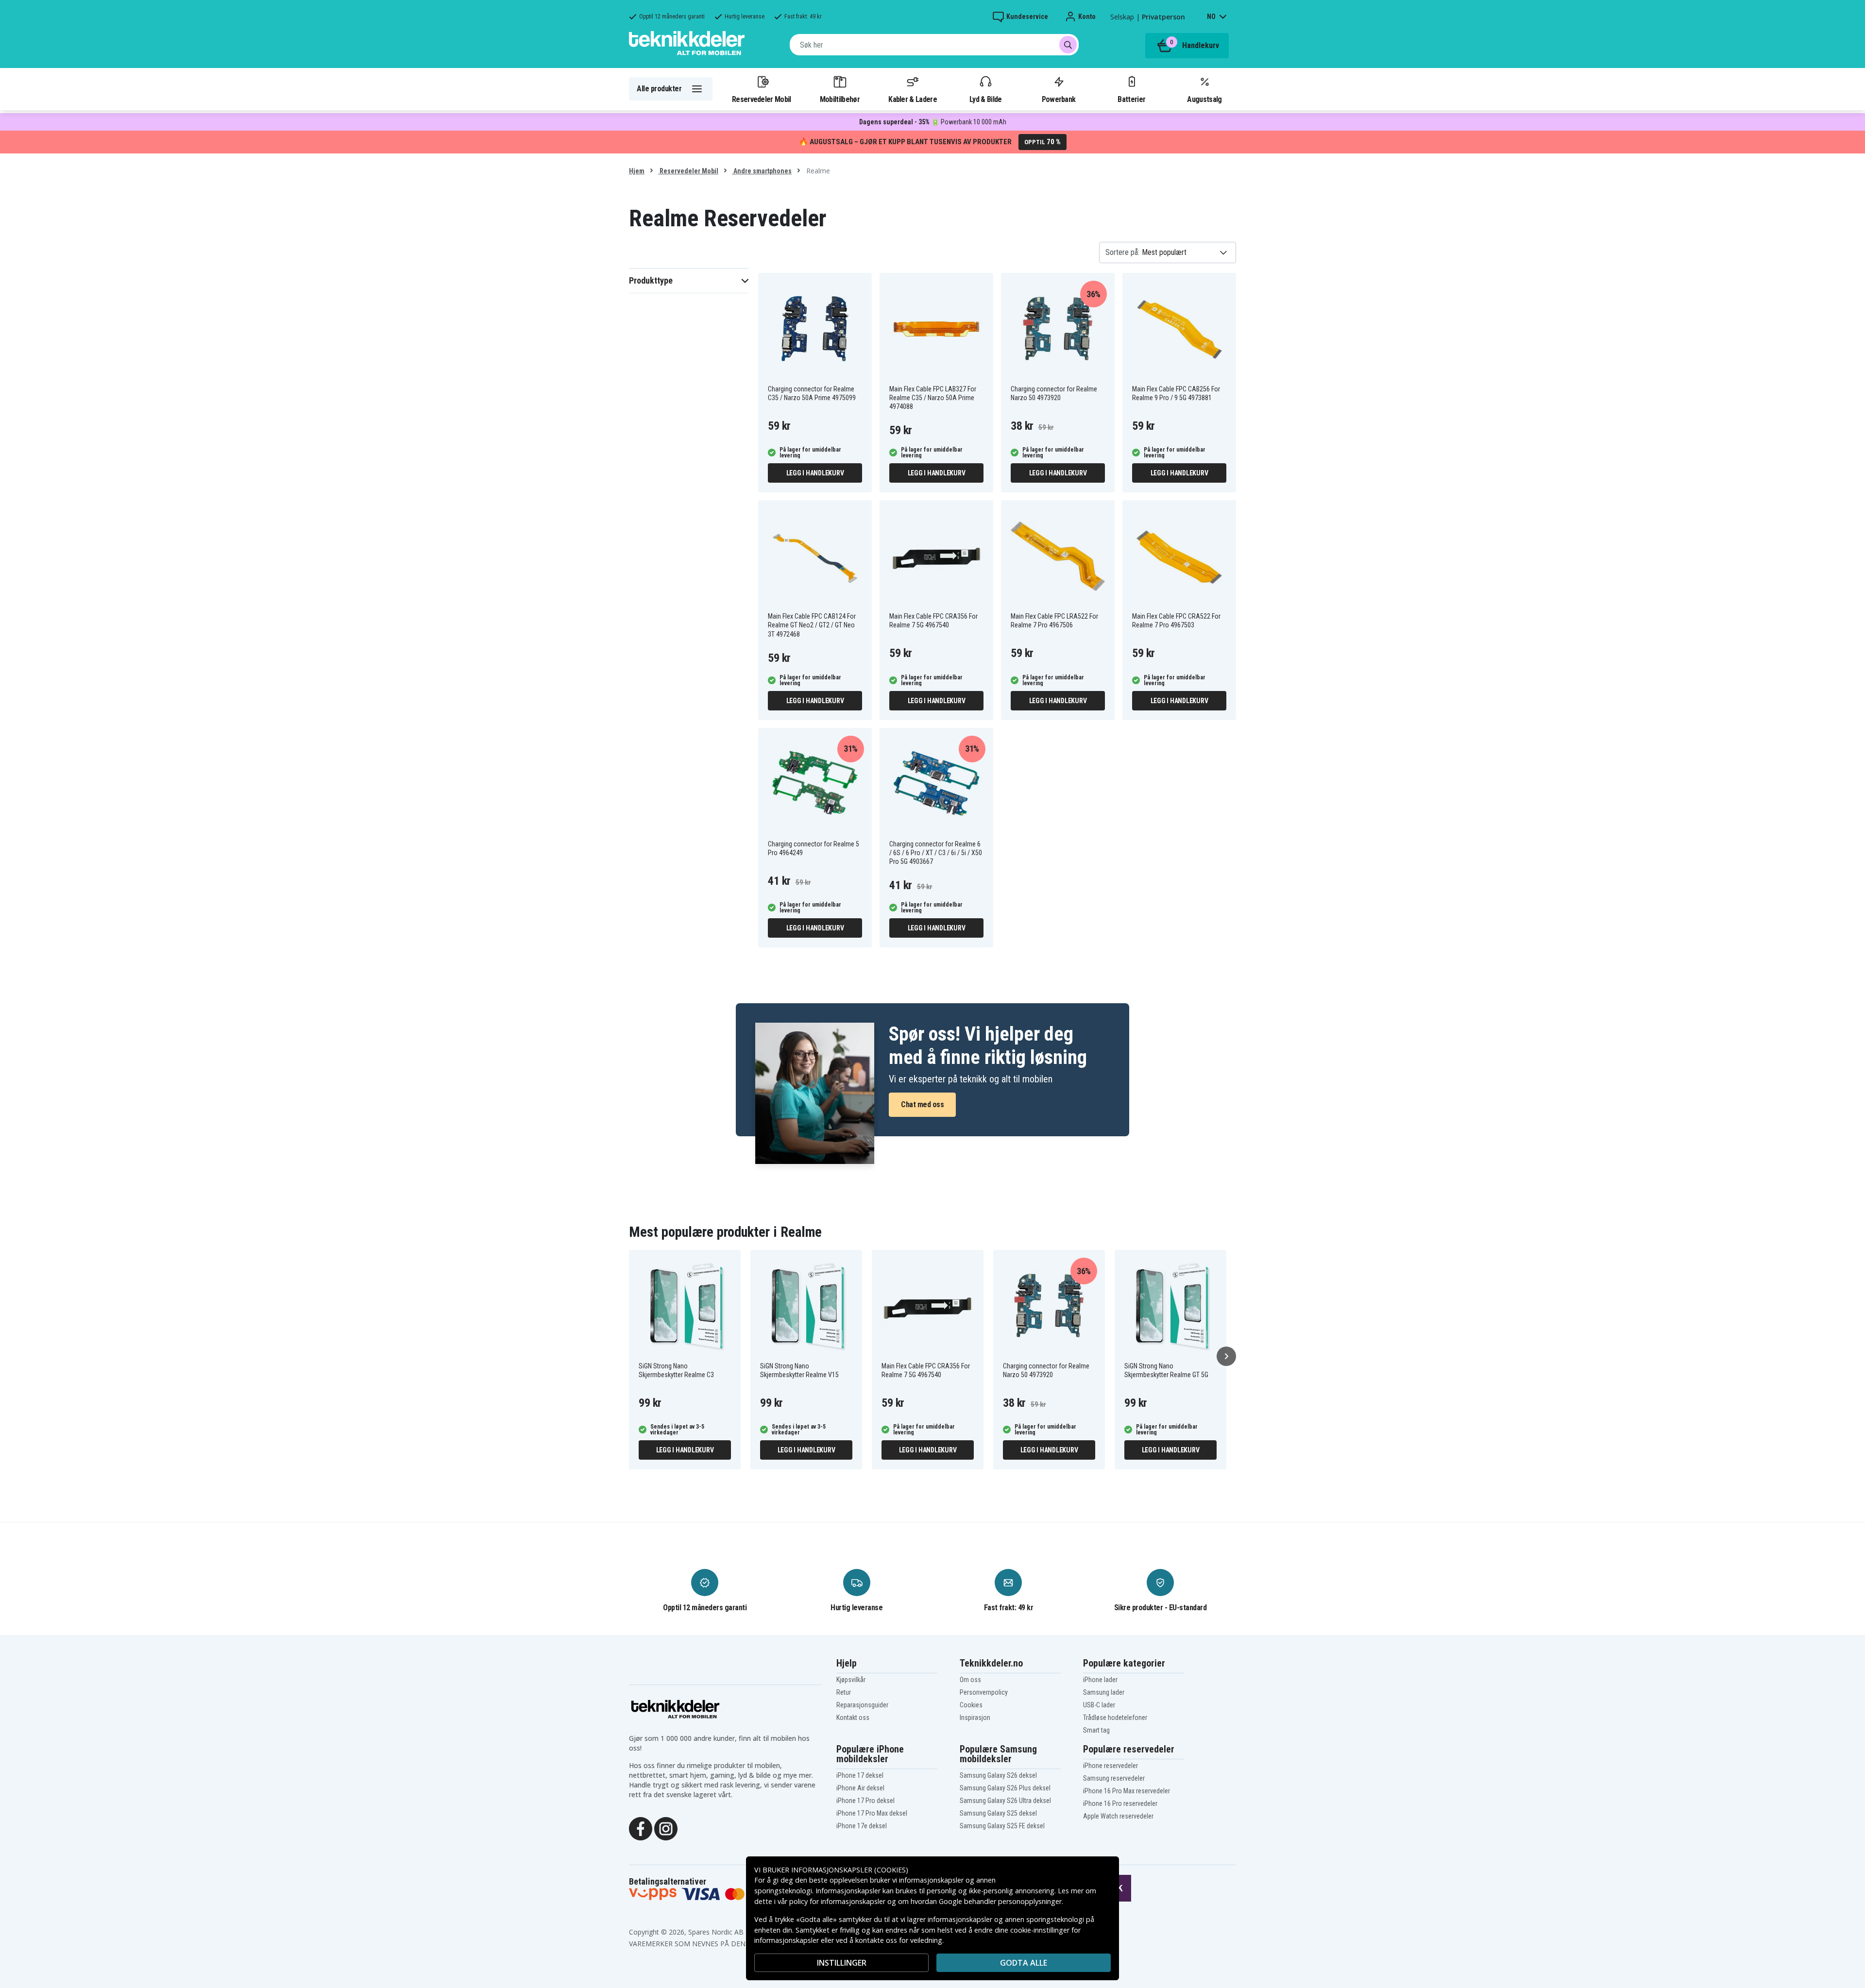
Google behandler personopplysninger (1000, 1901)
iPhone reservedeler (1111, 1766)
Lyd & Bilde (985, 99)
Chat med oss (922, 1104)
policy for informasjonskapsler (837, 1901)
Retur (844, 1692)
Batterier (1131, 99)
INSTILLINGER (842, 1963)
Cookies (971, 1705)
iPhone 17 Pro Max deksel (872, 1813)
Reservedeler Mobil (762, 99)
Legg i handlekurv (815, 473)
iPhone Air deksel (860, 1788)
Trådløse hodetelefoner (1115, 1718)
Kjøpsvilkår (851, 1680)
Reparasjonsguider (862, 1705)
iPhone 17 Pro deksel (865, 1801)
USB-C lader (1099, 1705)
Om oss (970, 1680)
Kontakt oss (853, 1718)
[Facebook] (641, 1828)
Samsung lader (1104, 1692)
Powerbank (1059, 99)
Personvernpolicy (984, 1692)
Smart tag (1096, 1730)
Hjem (637, 171)
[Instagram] (666, 1828)
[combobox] (934, 45)
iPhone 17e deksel (862, 1826)
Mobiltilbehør (840, 99)
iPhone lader (1100, 1680)
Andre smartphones (762, 171)
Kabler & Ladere (913, 99)
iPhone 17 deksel (860, 1775)
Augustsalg (1204, 99)
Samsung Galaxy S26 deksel (998, 1775)
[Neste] (1226, 1356)
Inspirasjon (975, 1718)
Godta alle (1024, 1963)
